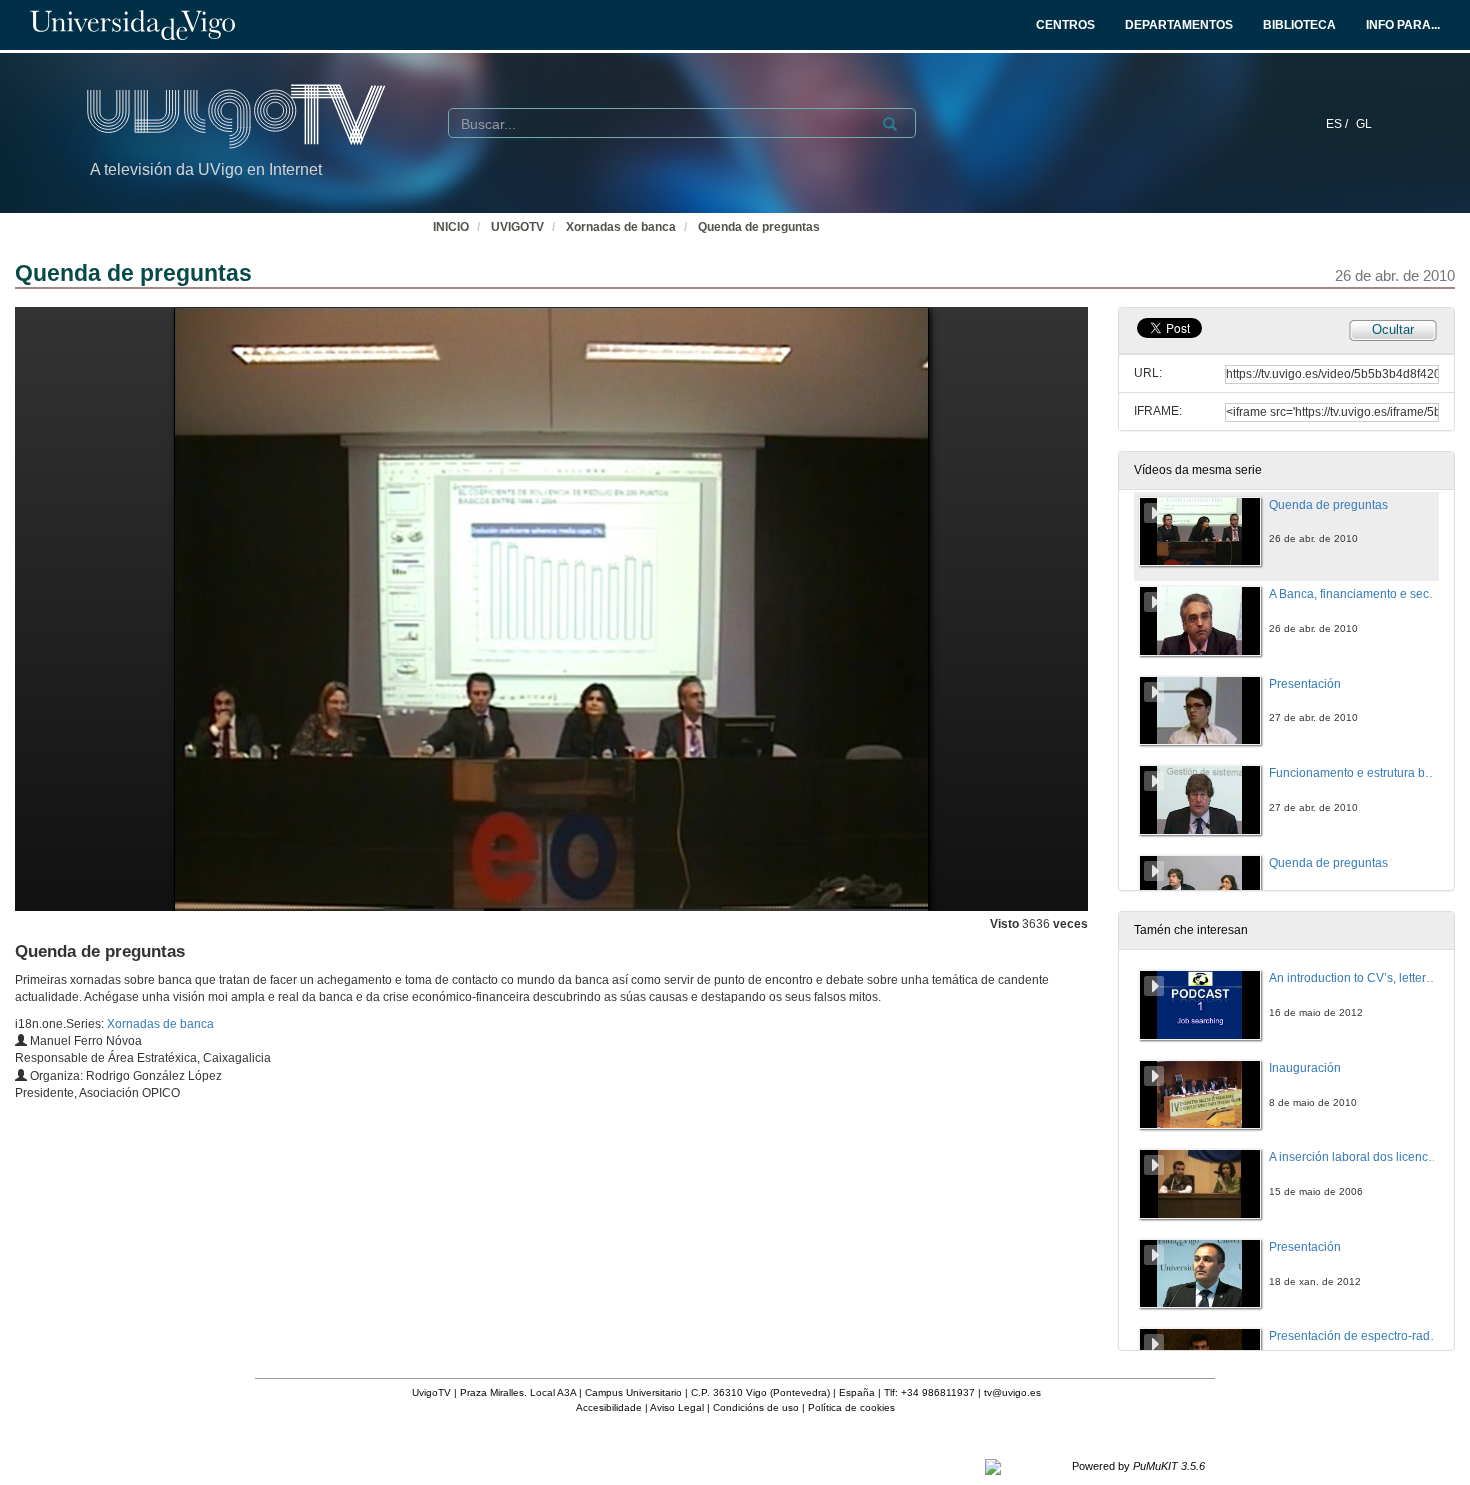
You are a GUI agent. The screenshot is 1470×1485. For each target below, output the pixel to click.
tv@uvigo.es (1012, 1392)
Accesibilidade (609, 1407)
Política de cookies (851, 1407)
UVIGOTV (517, 227)
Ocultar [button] (1393, 329)
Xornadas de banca (621, 227)
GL (1364, 124)
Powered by (1138, 1466)
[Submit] (890, 124)
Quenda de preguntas (759, 227)
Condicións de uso (756, 1407)
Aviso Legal (677, 1407)
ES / (1338, 124)
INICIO (451, 227)
